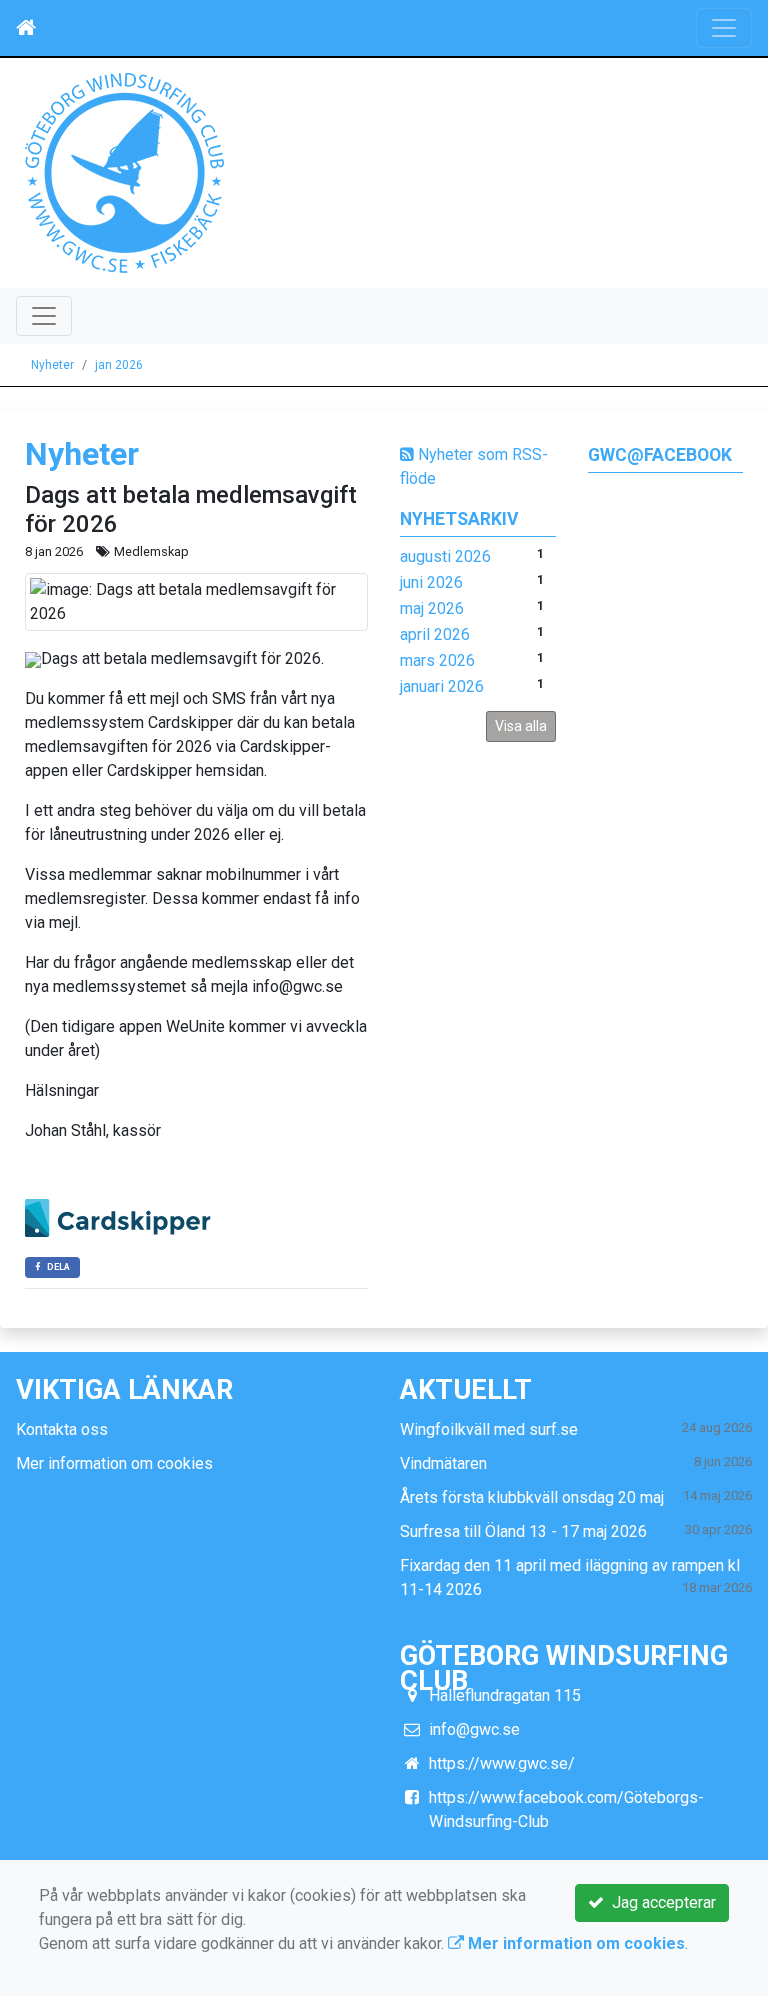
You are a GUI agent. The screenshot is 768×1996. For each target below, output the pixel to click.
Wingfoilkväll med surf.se (489, 1429)
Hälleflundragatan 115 (505, 1695)
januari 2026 (442, 686)
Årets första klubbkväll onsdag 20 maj (532, 1497)
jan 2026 (119, 365)
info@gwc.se (474, 1729)
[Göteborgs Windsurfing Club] (124, 171)
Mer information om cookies (114, 1463)
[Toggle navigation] (724, 28)
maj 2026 (432, 608)
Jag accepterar (660, 1902)
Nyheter (52, 365)
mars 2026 (437, 660)
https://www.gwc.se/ (502, 1763)
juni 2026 (431, 582)
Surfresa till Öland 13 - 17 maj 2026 (523, 1531)
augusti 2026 (445, 556)
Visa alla (521, 726)
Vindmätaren (443, 1463)
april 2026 (435, 634)
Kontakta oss (62, 1429)
